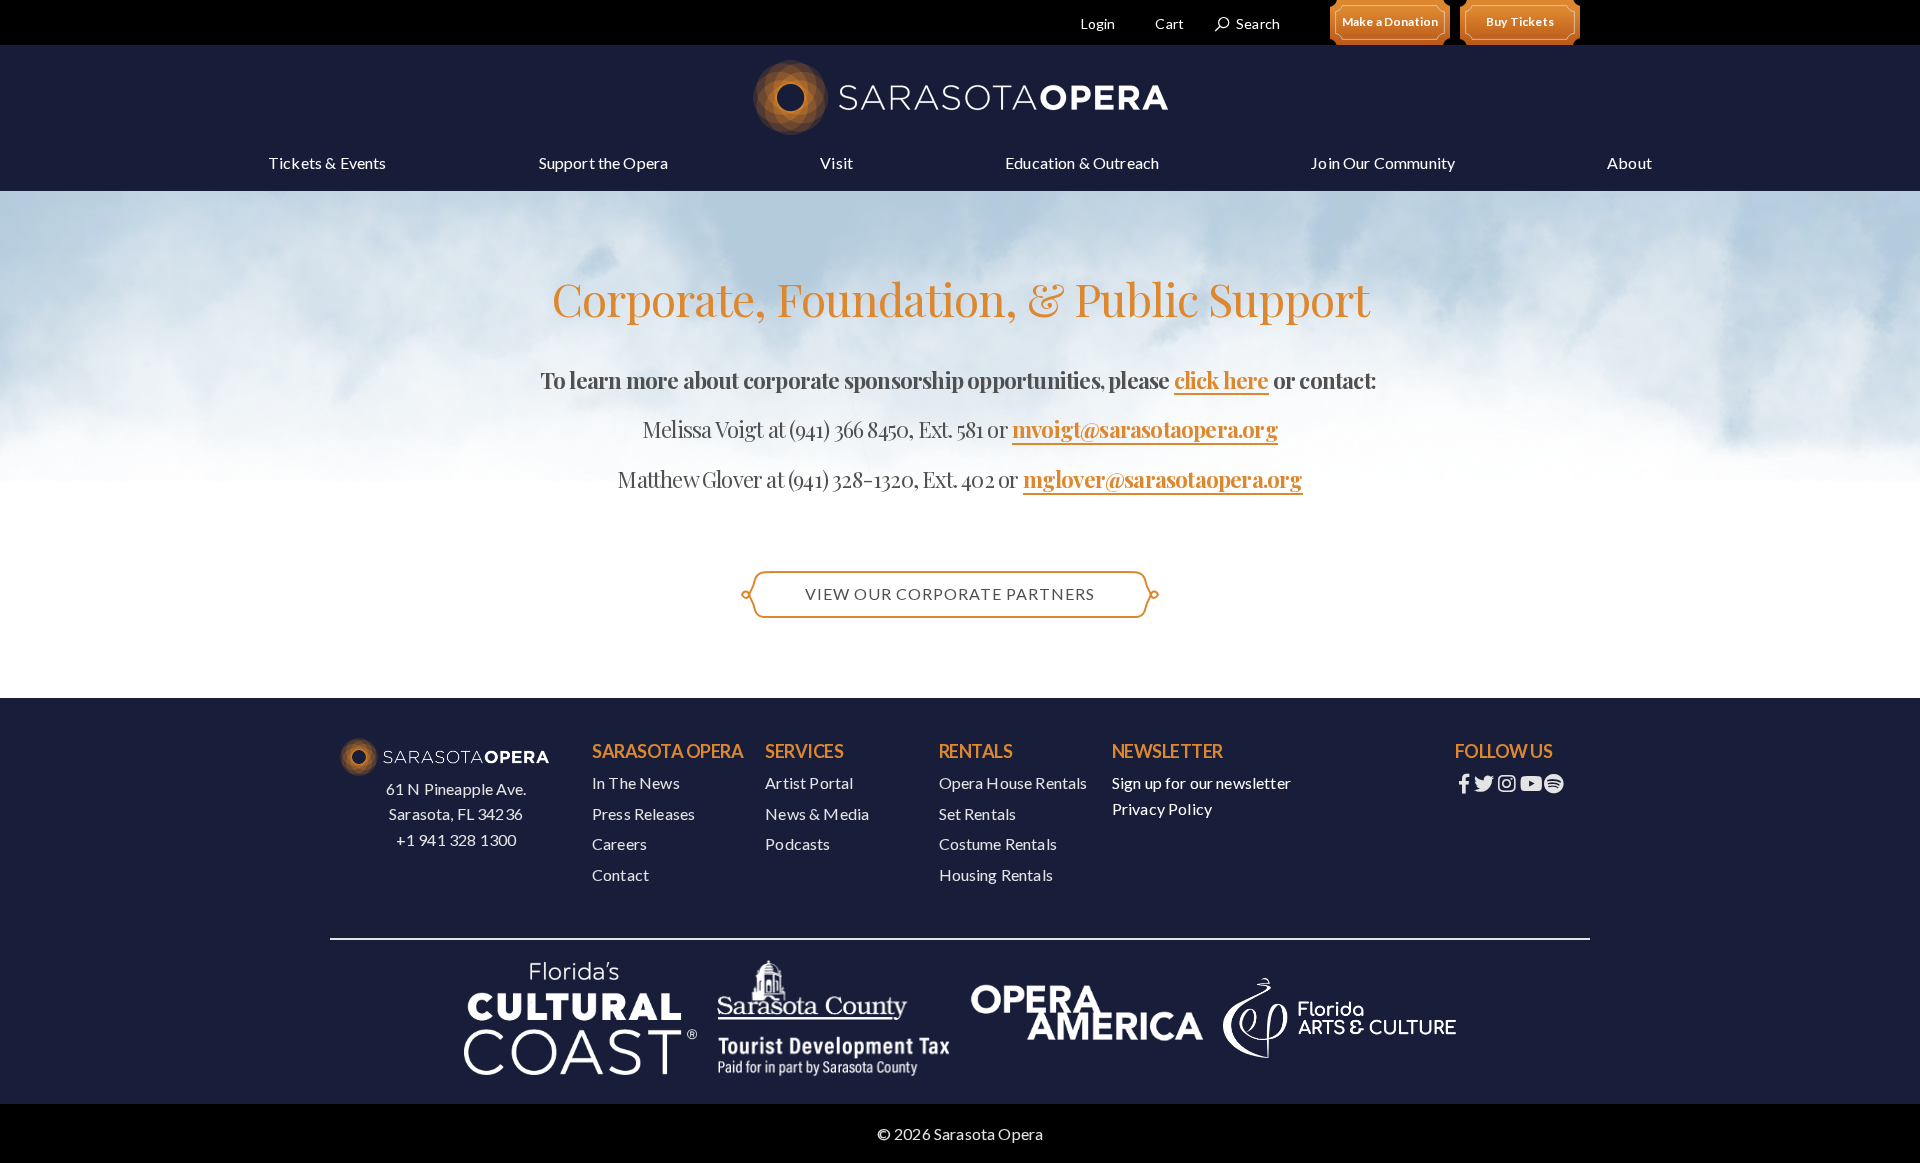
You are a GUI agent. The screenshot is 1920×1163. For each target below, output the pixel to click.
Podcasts (797, 843)
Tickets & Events (327, 162)
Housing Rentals (996, 874)
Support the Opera (604, 162)
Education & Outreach (1082, 162)
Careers (619, 843)
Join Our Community (1383, 162)
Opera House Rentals (1013, 782)
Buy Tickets (1520, 21)
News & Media (817, 813)
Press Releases (643, 813)
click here (1221, 380)
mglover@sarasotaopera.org (1163, 479)
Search (1258, 23)
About (1629, 162)
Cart (1169, 23)
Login (1098, 23)
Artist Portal (809, 782)
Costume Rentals (998, 843)
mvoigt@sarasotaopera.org (1145, 429)
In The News (636, 782)
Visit (836, 162)
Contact (620, 874)
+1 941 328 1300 (456, 839)
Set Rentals (978, 813)
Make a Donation (1390, 21)
